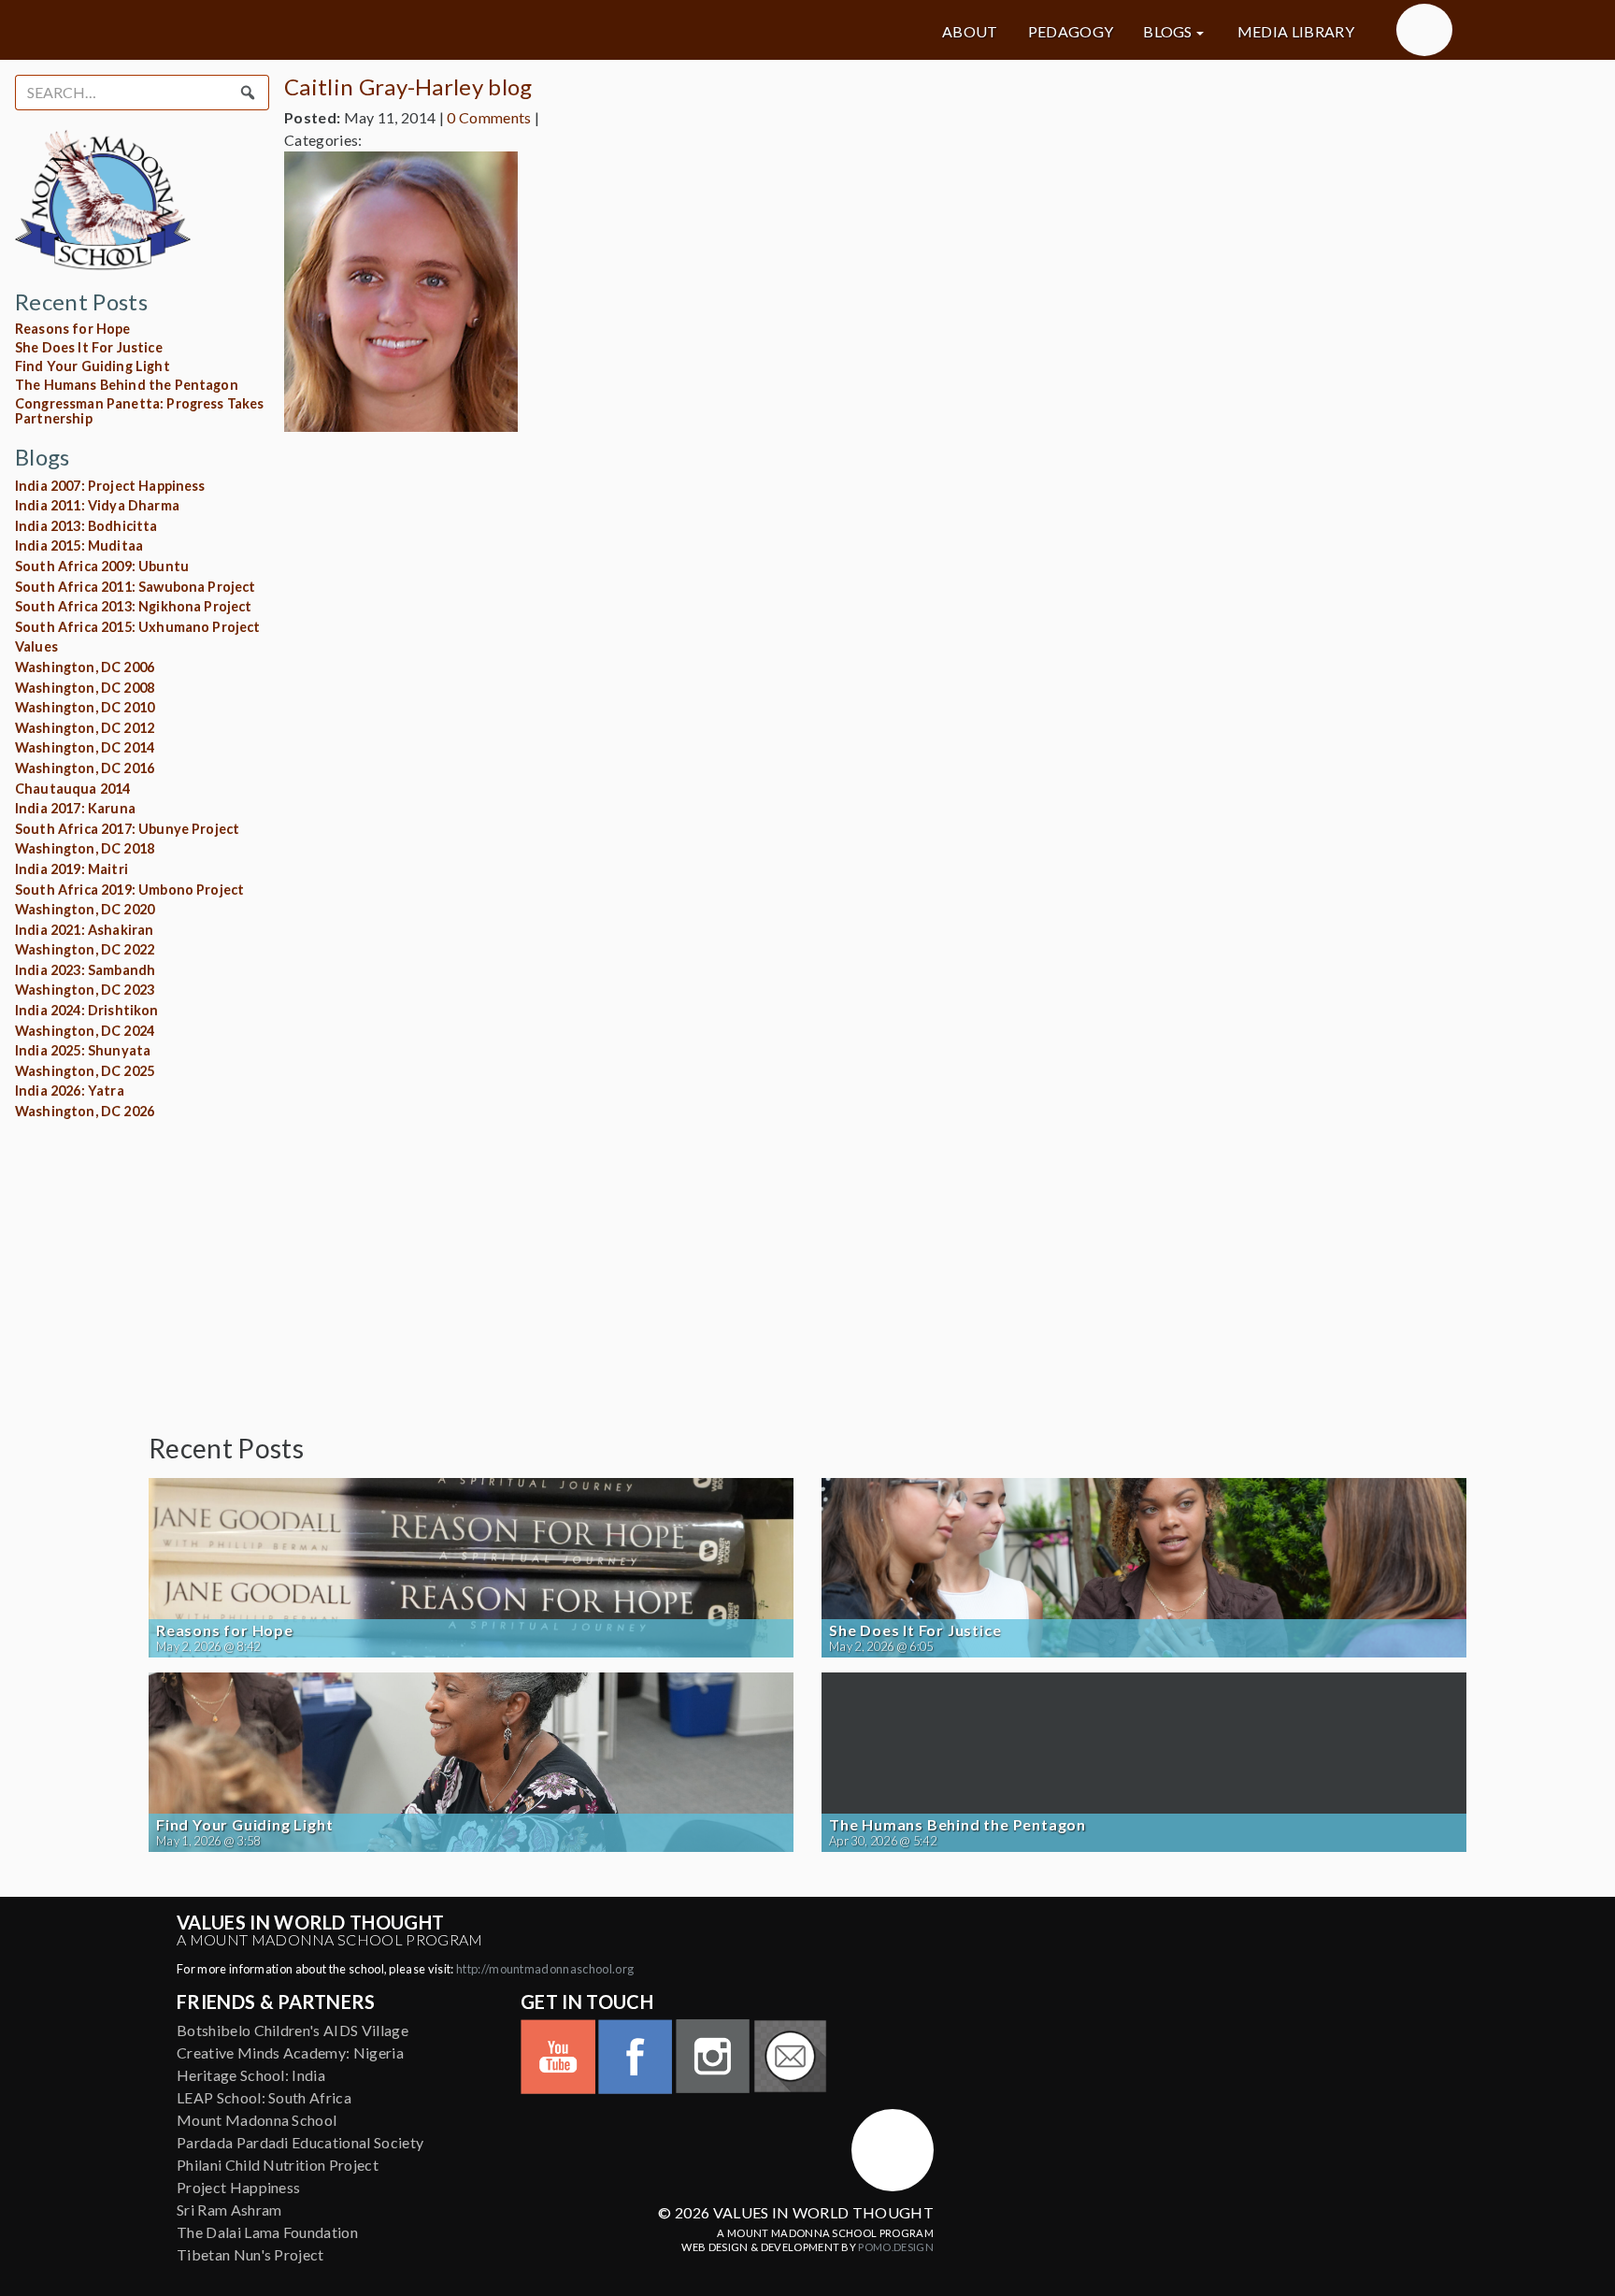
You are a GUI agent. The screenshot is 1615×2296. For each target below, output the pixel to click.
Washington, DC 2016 (85, 768)
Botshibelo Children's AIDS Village (293, 2030)
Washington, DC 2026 (85, 1111)
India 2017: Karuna (75, 808)
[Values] (359, 30)
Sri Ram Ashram (229, 2210)
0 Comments (489, 117)
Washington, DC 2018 (85, 848)
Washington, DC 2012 (85, 728)
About (970, 32)
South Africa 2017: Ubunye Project (127, 829)
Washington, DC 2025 (85, 1071)
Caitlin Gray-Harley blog (408, 86)
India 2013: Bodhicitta (86, 526)
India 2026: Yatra (70, 1091)
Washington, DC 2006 (85, 667)
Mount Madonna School (257, 2120)
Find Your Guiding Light (93, 366)
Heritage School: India (251, 2075)
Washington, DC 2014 (85, 747)
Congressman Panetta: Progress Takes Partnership (140, 411)
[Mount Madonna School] (1424, 30)
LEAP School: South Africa (264, 2097)
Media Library (1296, 32)
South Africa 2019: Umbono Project (129, 890)
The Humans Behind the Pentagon (127, 385)
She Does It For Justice (89, 347)
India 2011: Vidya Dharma (97, 505)
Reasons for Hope (73, 329)
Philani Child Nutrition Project (278, 2165)
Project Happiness (238, 2187)
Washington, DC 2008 (85, 688)
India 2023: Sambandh (85, 970)
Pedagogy (1071, 32)
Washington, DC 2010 (85, 707)
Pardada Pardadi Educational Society (300, 2142)
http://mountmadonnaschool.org (545, 1969)
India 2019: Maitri (71, 869)
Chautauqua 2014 (72, 789)
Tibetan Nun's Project (250, 2254)
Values (36, 646)
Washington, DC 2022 (85, 949)
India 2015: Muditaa (79, 545)
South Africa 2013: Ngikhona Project (134, 606)
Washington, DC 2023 (85, 990)
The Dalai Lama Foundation (267, 2232)
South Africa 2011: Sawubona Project (136, 587)
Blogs (1168, 32)
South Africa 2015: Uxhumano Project (138, 627)
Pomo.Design (896, 2247)
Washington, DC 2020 (85, 909)
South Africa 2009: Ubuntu (102, 566)
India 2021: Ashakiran (84, 930)
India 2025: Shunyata (83, 1050)
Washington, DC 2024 (85, 1031)
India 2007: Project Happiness (110, 486)
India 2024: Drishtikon (87, 1010)
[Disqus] (807, 681)
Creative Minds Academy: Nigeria (290, 2052)
